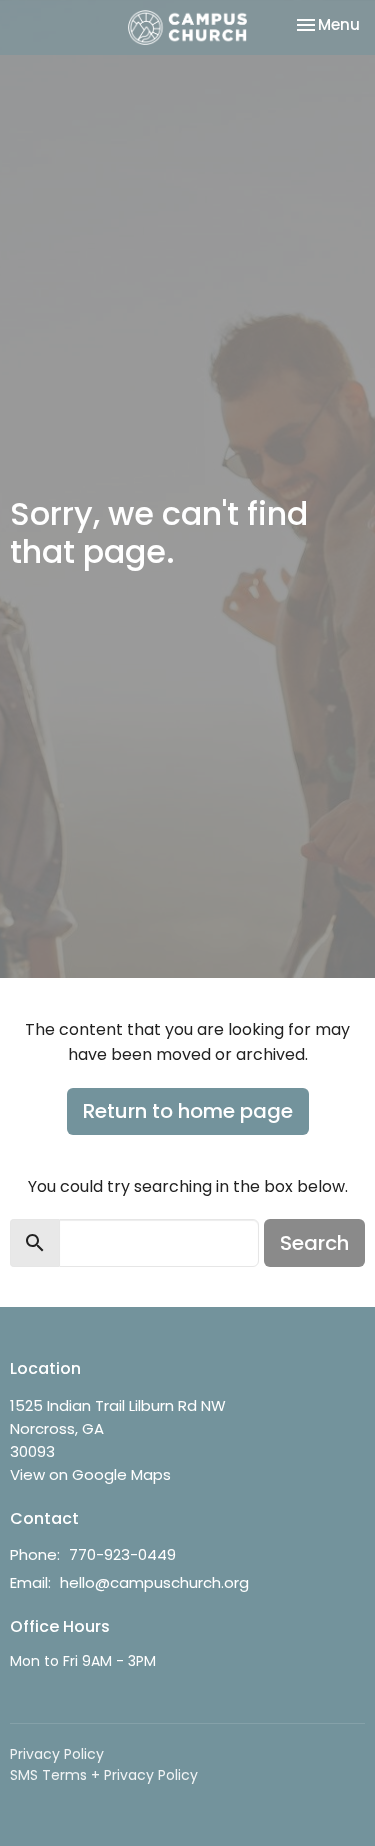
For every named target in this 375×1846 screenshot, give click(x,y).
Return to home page (188, 1111)
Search (314, 1243)
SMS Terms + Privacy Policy (104, 1775)
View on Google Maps (90, 1474)
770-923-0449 (122, 1554)
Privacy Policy (57, 1754)
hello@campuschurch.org (154, 1582)
